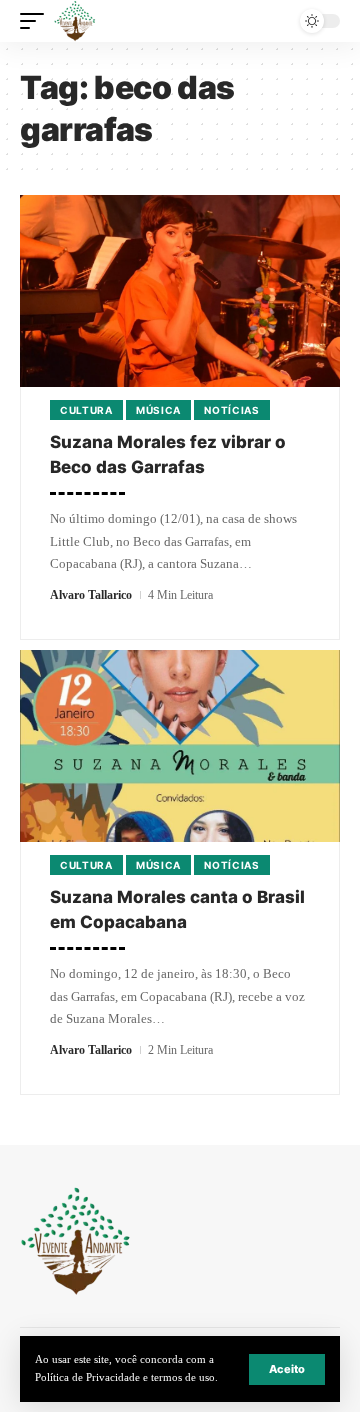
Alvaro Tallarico (91, 595)
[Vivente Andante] (75, 21)
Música (158, 410)
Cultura (86, 410)
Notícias (232, 410)
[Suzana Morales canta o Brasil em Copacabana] (180, 746)
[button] (287, 1369)
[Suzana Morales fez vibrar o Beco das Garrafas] (180, 291)
